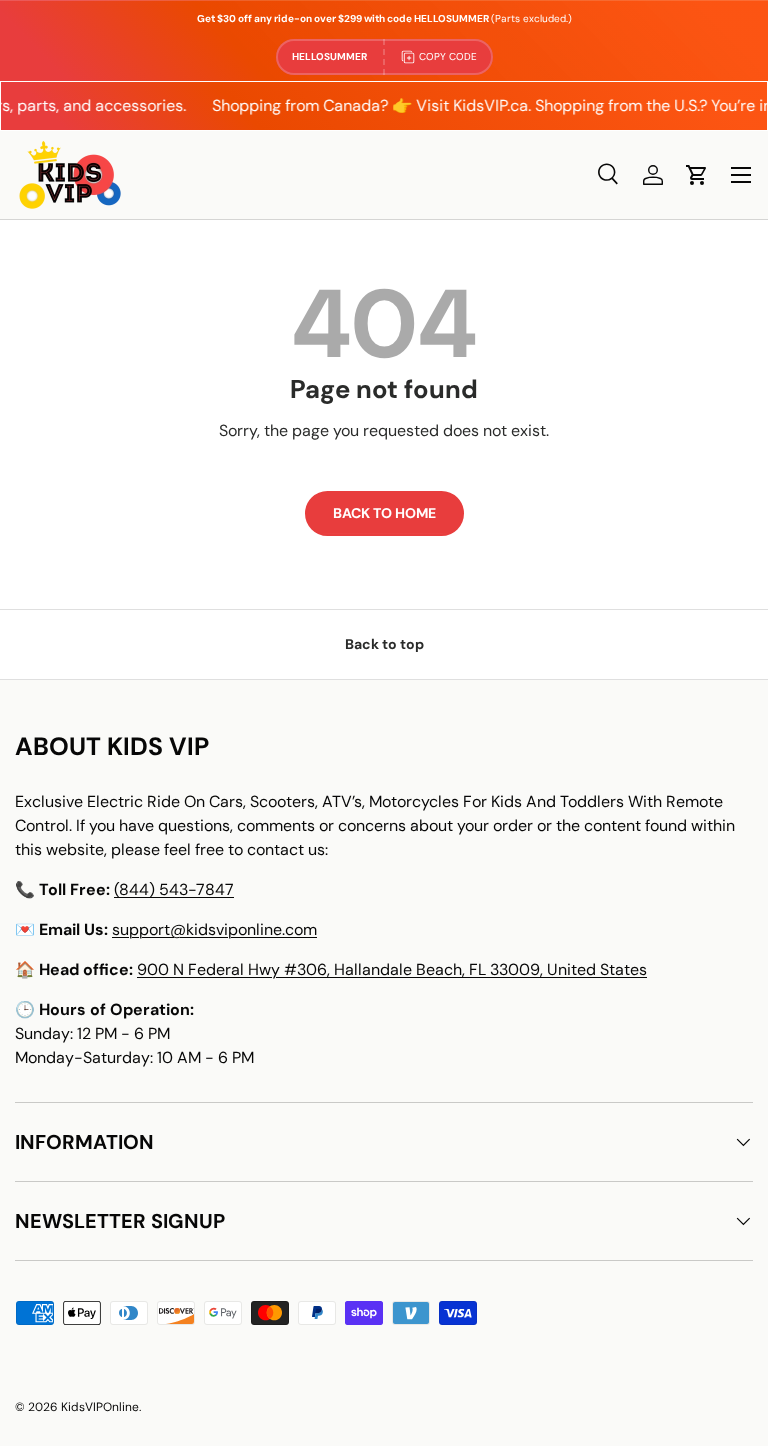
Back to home (384, 513)
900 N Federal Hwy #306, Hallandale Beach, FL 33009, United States (392, 969)
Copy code (448, 56)
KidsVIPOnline (100, 1407)
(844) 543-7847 (174, 889)
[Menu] (741, 175)
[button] (697, 175)
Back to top (384, 644)
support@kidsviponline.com (214, 929)
